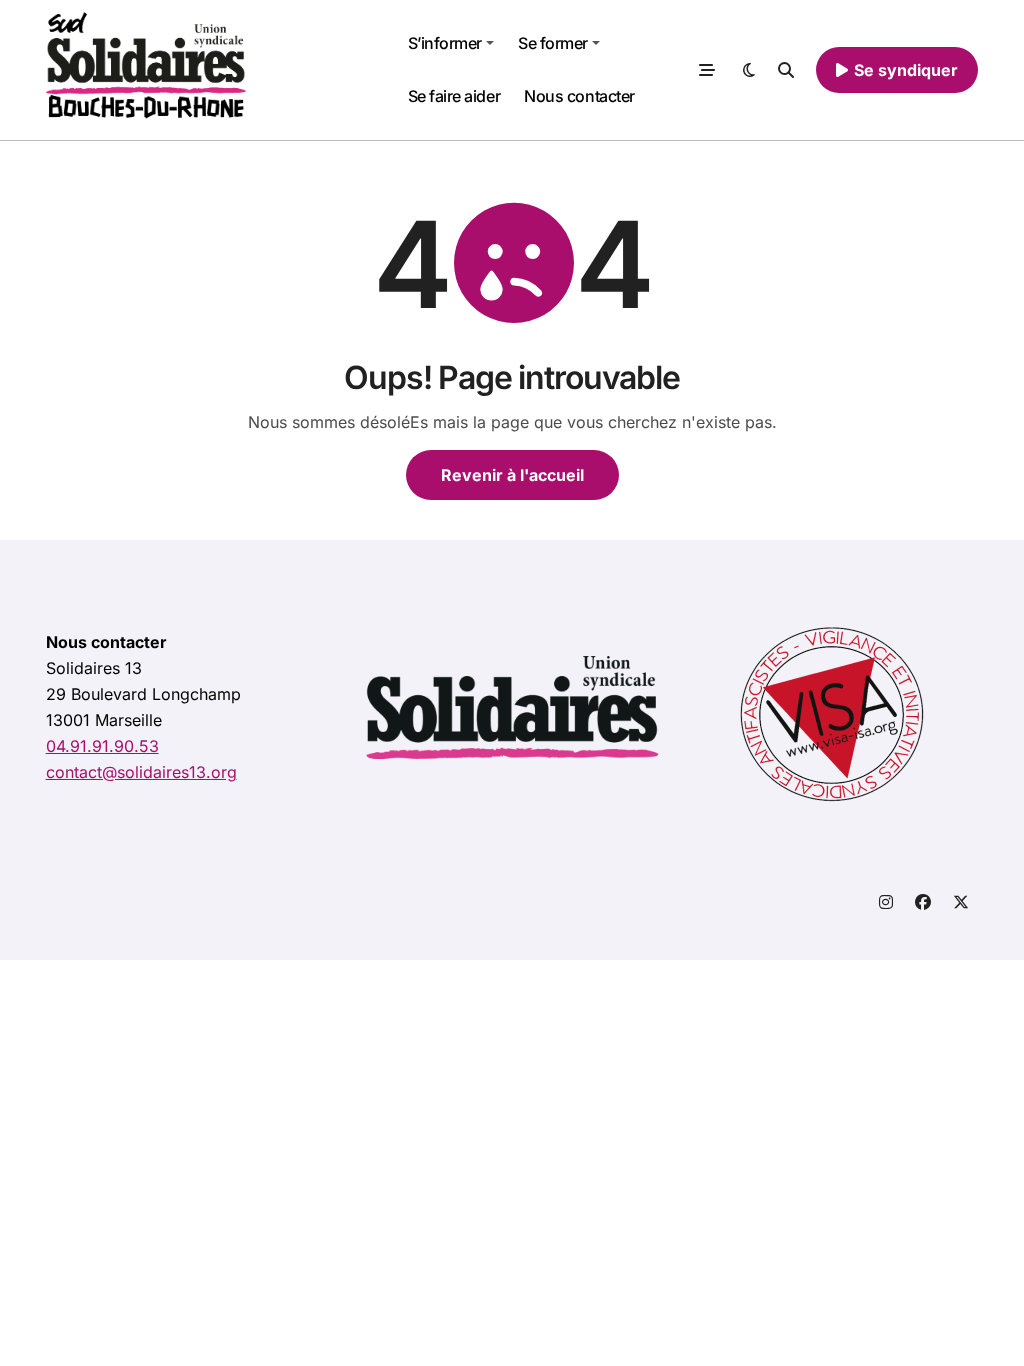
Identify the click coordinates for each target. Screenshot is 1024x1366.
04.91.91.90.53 (102, 746)
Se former (553, 43)
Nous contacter (579, 96)
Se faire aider (454, 96)
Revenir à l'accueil (512, 475)
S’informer (445, 43)
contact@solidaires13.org (141, 772)
